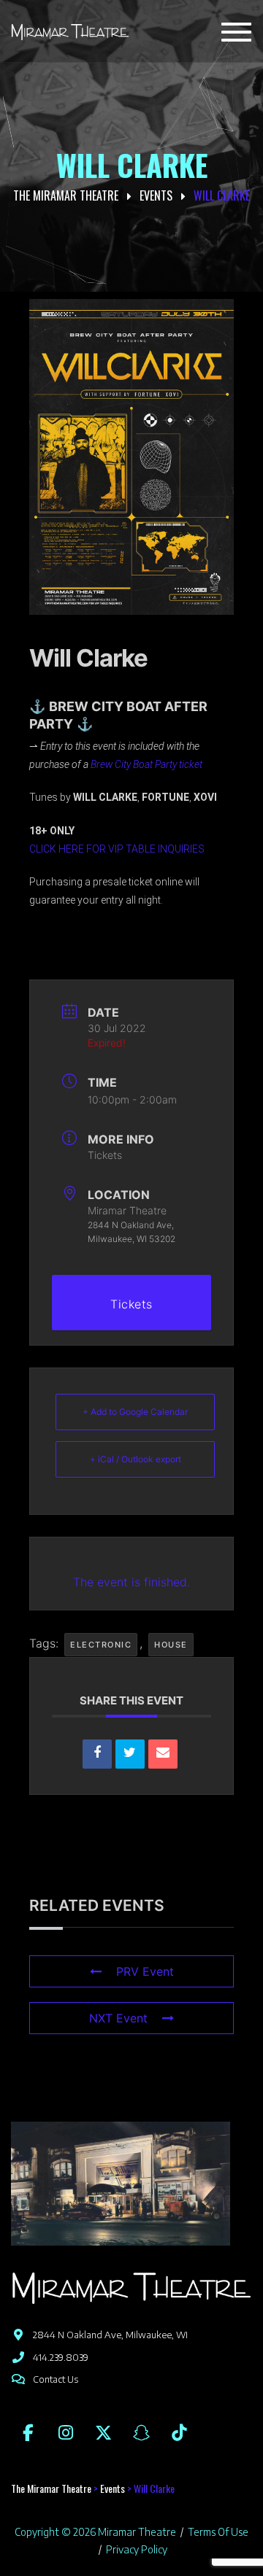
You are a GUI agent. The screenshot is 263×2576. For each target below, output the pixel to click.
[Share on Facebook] (97, 1754)
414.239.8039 (61, 2357)
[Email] (163, 1754)
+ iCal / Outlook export (136, 1459)
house (171, 1645)
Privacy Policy (137, 2549)
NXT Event (118, 2018)
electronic (101, 1645)
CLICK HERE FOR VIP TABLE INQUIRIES (117, 849)
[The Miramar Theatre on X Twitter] (104, 2432)
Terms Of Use (218, 2532)
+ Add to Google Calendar (135, 1412)
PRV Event (145, 1971)
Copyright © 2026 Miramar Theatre (95, 2532)
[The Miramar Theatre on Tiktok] (179, 2432)
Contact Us (56, 2379)
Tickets (105, 1155)
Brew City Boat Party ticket (146, 764)
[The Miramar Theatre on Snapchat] (141, 2432)
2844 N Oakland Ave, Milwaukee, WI (110, 2335)
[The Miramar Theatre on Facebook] (28, 2432)
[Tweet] (130, 1754)
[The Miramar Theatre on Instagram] (66, 2432)
